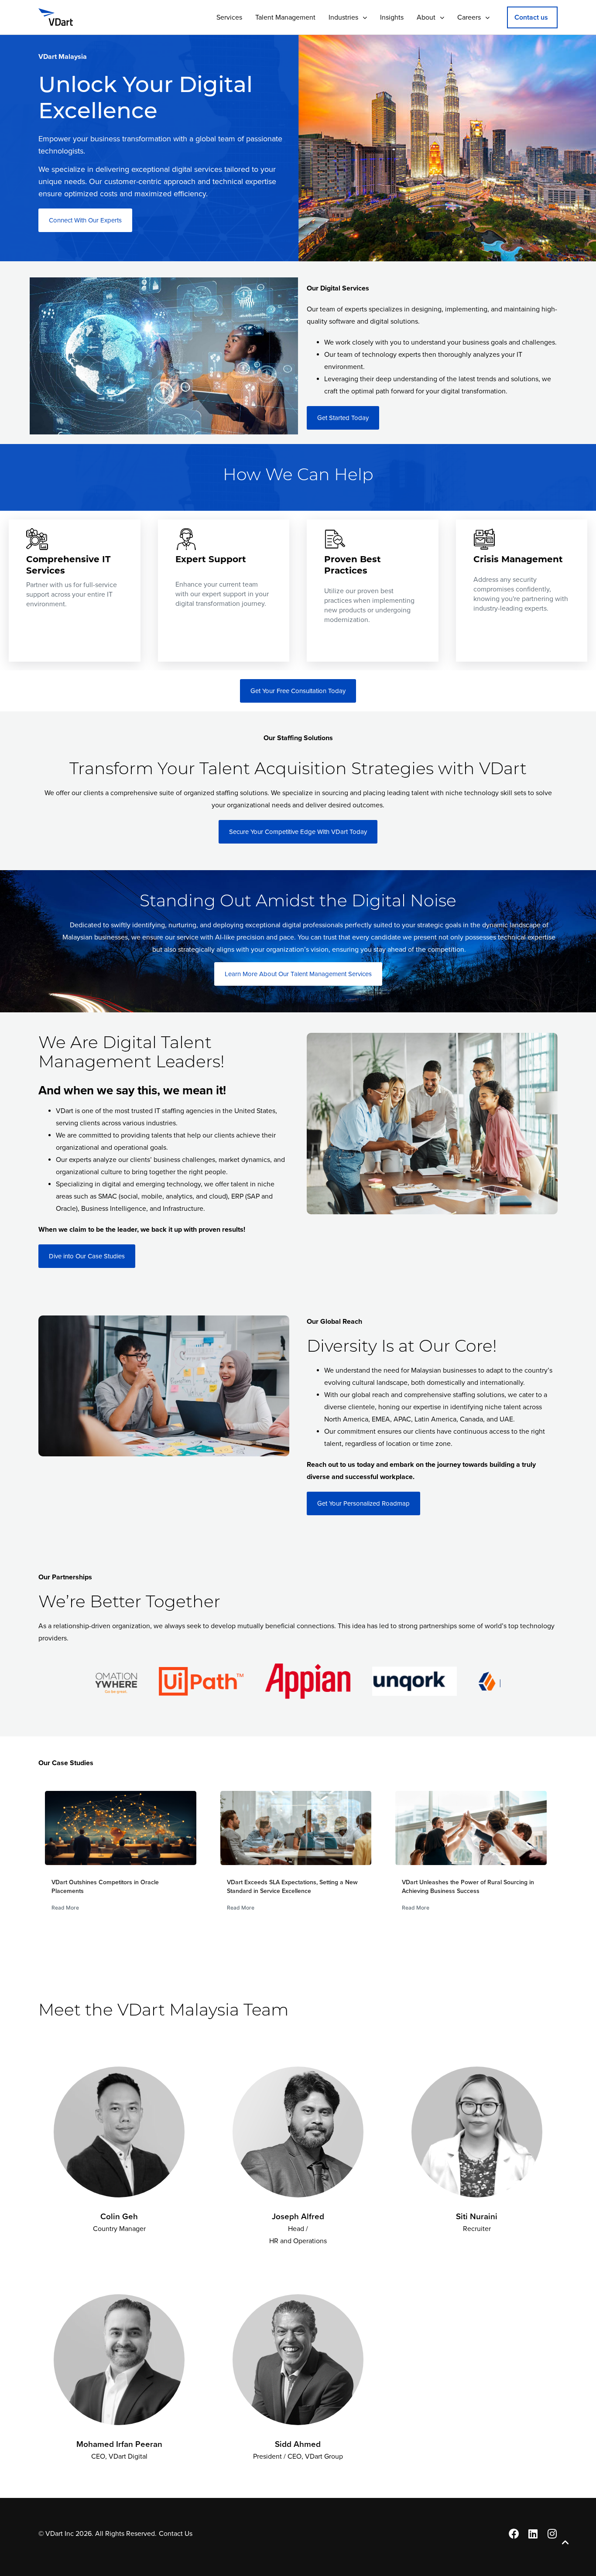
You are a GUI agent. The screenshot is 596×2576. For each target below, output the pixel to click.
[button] (532, 17)
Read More (65, 1908)
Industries (343, 17)
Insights (392, 17)
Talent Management (285, 17)
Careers (469, 17)
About (426, 17)
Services (229, 17)
